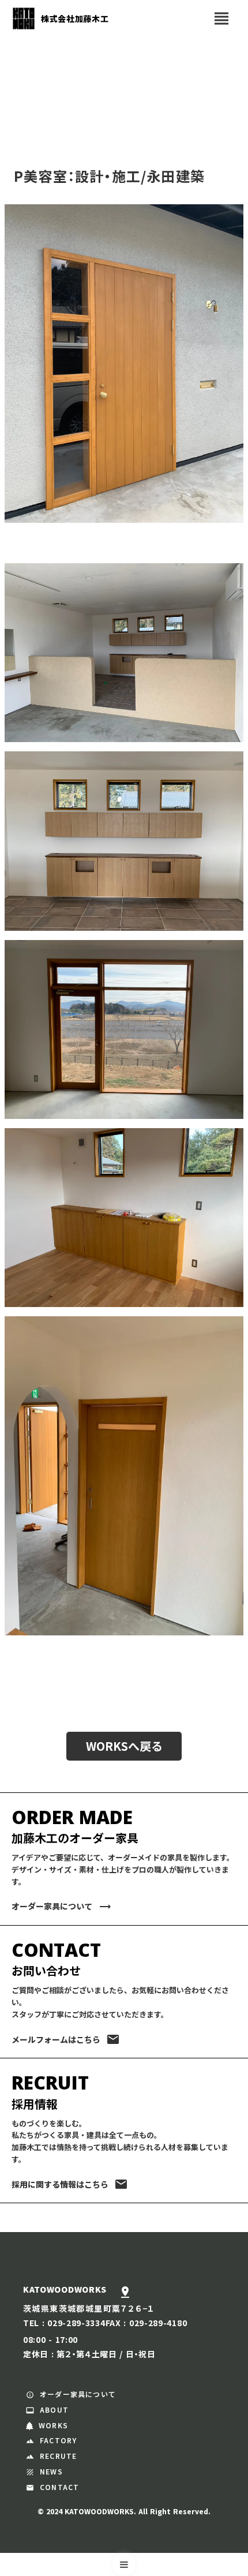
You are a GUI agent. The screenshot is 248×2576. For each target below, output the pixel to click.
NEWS (51, 2472)
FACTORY (58, 2440)
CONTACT (59, 2487)
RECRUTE (58, 2456)
